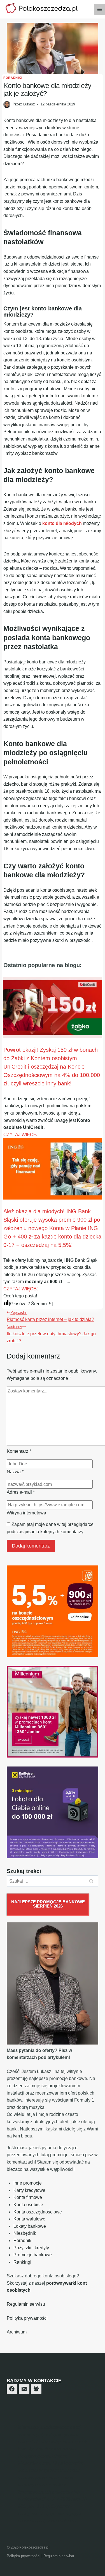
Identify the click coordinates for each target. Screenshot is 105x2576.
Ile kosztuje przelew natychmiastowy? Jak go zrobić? (51, 1334)
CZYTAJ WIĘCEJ (21, 1135)
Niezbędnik (25, 2233)
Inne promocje (28, 2183)
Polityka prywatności (27, 2318)
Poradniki (13, 78)
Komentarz (19, 1451)
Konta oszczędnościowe (38, 2212)
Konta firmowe (28, 2197)
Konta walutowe (29, 2219)
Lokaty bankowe (30, 2226)
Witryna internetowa (26, 1513)
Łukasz (29, 104)
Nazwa (15, 1472)
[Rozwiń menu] (100, 9)
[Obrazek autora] (7, 104)
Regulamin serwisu (26, 2304)
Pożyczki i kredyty (31, 2248)
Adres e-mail (21, 1492)
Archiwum (17, 2332)
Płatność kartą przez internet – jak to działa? (50, 1316)
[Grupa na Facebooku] (36, 2389)
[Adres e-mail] (24, 2389)
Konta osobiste (28, 2205)
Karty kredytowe (29, 2190)
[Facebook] (12, 2389)
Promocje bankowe (33, 2255)
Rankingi (22, 2262)
